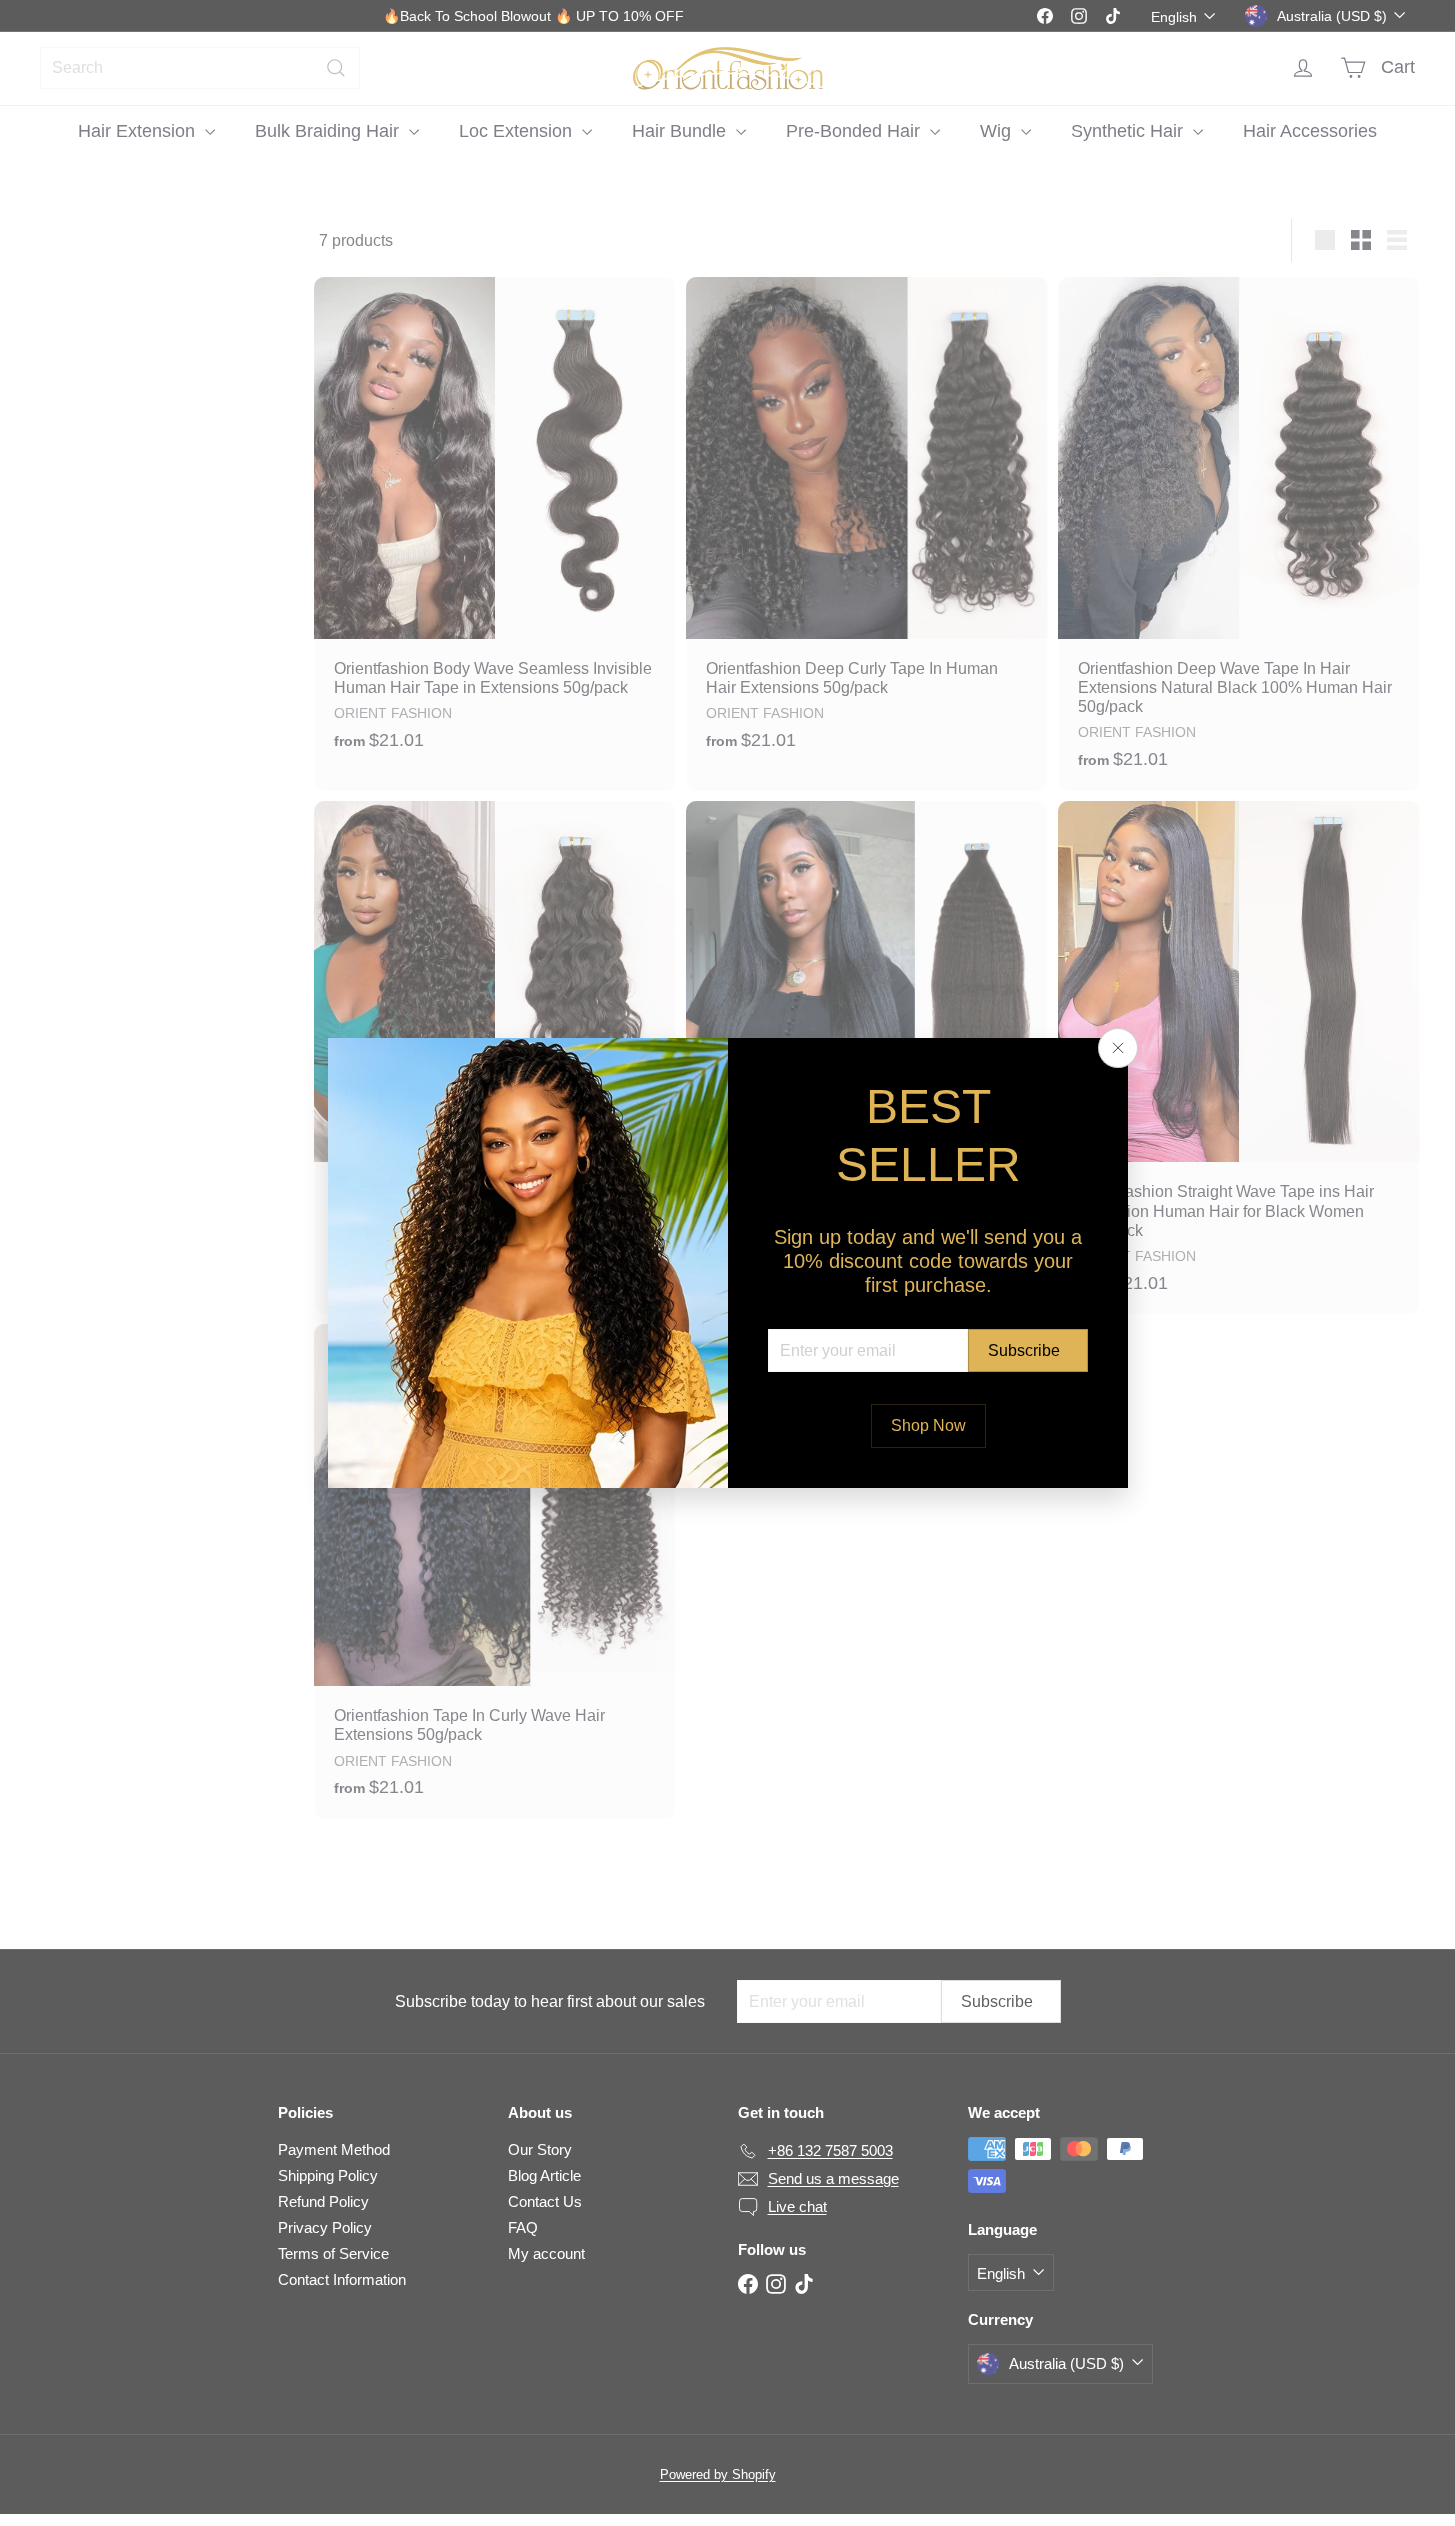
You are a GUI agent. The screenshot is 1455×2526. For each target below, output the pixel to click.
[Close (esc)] (1118, 1048)
